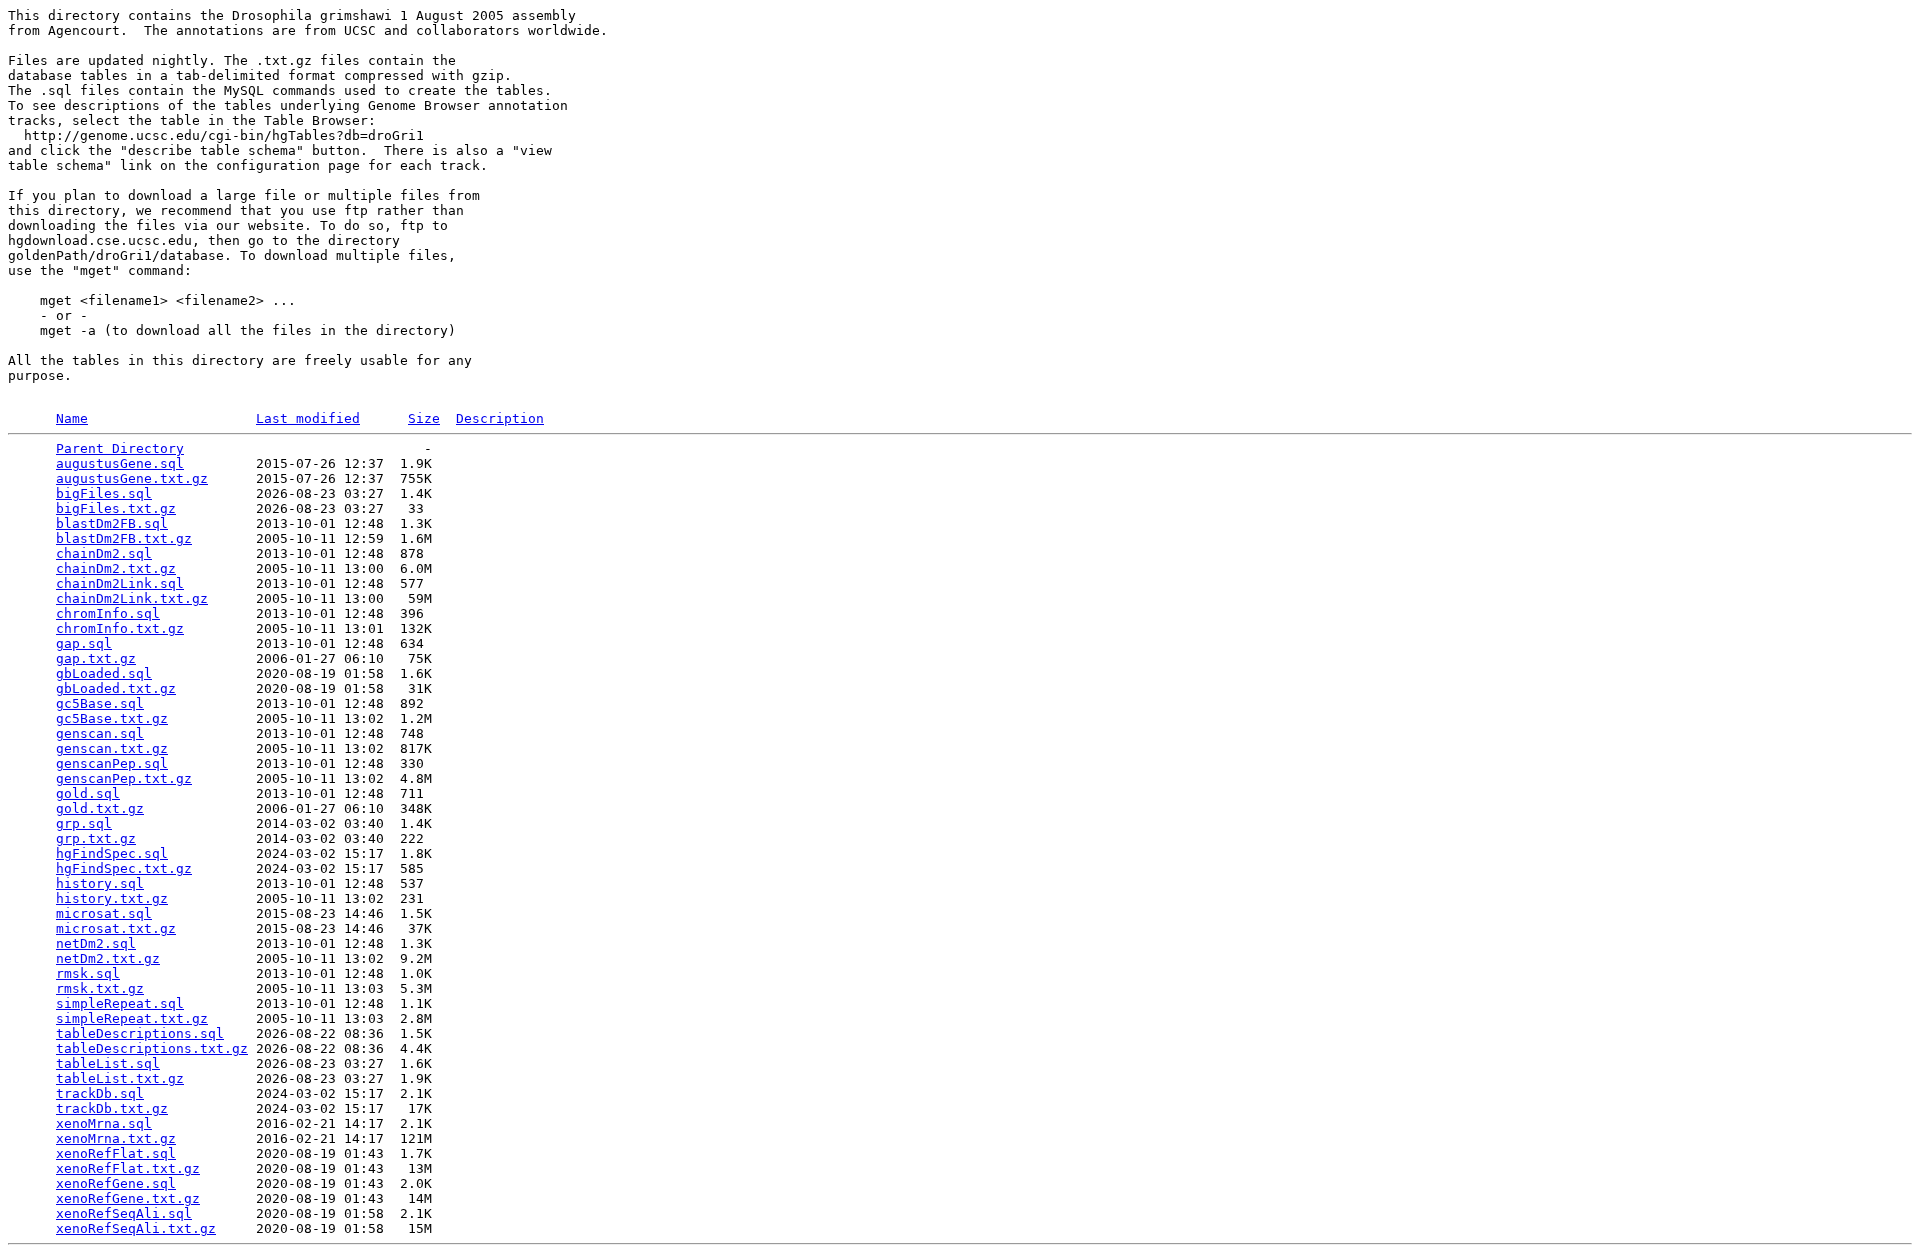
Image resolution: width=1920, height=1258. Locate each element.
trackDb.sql (100, 1093)
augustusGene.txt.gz (132, 478)
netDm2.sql (96, 943)
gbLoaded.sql (104, 673)
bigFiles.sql (104, 493)
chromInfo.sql (108, 613)
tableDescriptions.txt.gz (152, 1048)
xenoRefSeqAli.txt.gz (136, 1228)
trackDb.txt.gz (112, 1108)
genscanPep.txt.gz (124, 778)
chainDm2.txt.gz (116, 568)
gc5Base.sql (100, 703)
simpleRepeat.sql (120, 1003)
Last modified (308, 418)
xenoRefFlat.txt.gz (128, 1168)
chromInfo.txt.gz (120, 628)
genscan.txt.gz (112, 748)
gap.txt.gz (96, 658)
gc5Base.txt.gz (112, 718)
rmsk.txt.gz (100, 988)
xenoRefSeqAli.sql (124, 1213)
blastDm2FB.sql (112, 523)
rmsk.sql (88, 973)
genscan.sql (100, 733)
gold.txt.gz (100, 808)
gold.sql (88, 793)
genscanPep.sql (112, 763)
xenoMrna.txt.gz (116, 1138)
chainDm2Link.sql (120, 583)
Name (72, 418)
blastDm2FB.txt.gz (124, 538)
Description (500, 418)
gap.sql (84, 643)
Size (424, 418)
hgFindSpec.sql (112, 853)
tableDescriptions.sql (140, 1033)
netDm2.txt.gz (108, 958)
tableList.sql (108, 1063)
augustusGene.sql (120, 463)
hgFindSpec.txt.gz (124, 868)
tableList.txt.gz (120, 1078)
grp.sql (84, 823)
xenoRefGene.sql (116, 1183)
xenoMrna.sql (104, 1123)
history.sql (100, 883)
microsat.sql (104, 913)
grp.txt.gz (96, 838)
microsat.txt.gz (116, 928)
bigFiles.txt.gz (116, 508)
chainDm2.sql (104, 553)
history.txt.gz (112, 898)
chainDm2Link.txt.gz (132, 598)
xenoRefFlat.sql (116, 1153)
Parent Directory (120, 448)
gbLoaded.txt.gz (116, 688)
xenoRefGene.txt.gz (128, 1198)
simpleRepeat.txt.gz (132, 1018)
